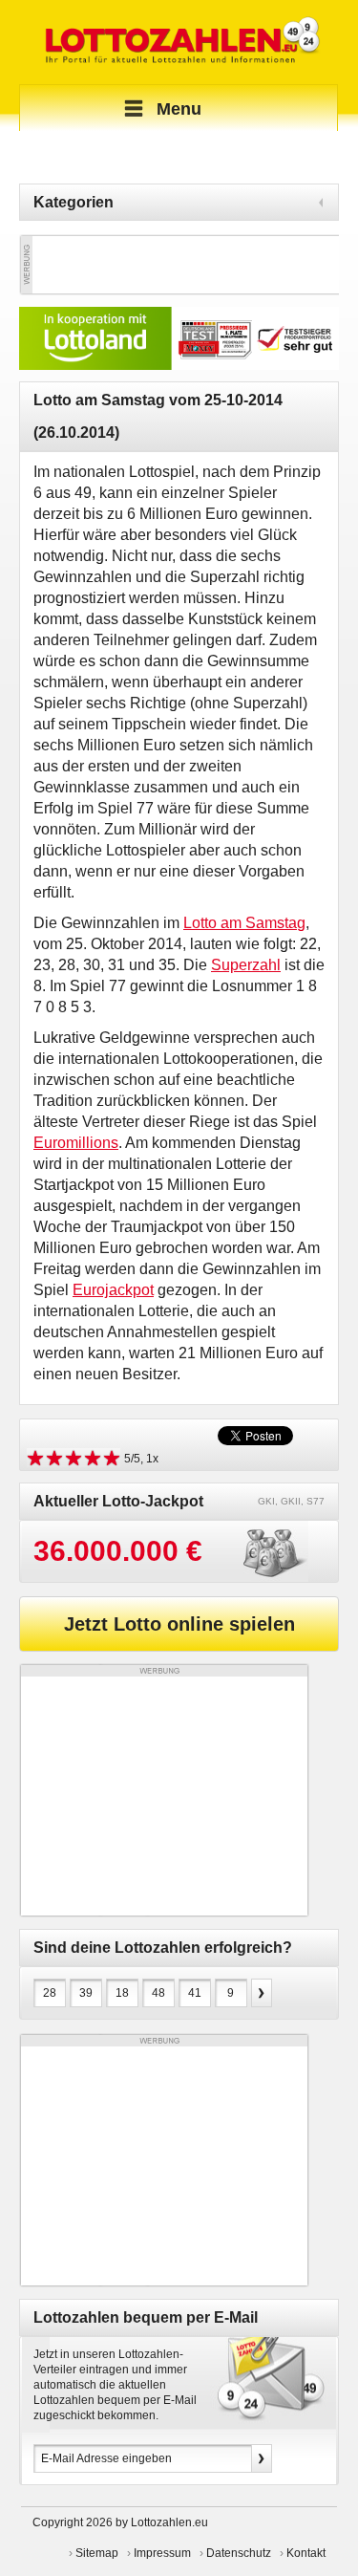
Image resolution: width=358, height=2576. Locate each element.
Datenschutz (239, 2553)
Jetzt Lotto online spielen (179, 1624)
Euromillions (76, 1143)
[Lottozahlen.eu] (179, 42)
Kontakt (306, 2553)
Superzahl (246, 965)
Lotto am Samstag (244, 923)
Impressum (162, 2553)
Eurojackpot (113, 1290)
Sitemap (97, 2553)
